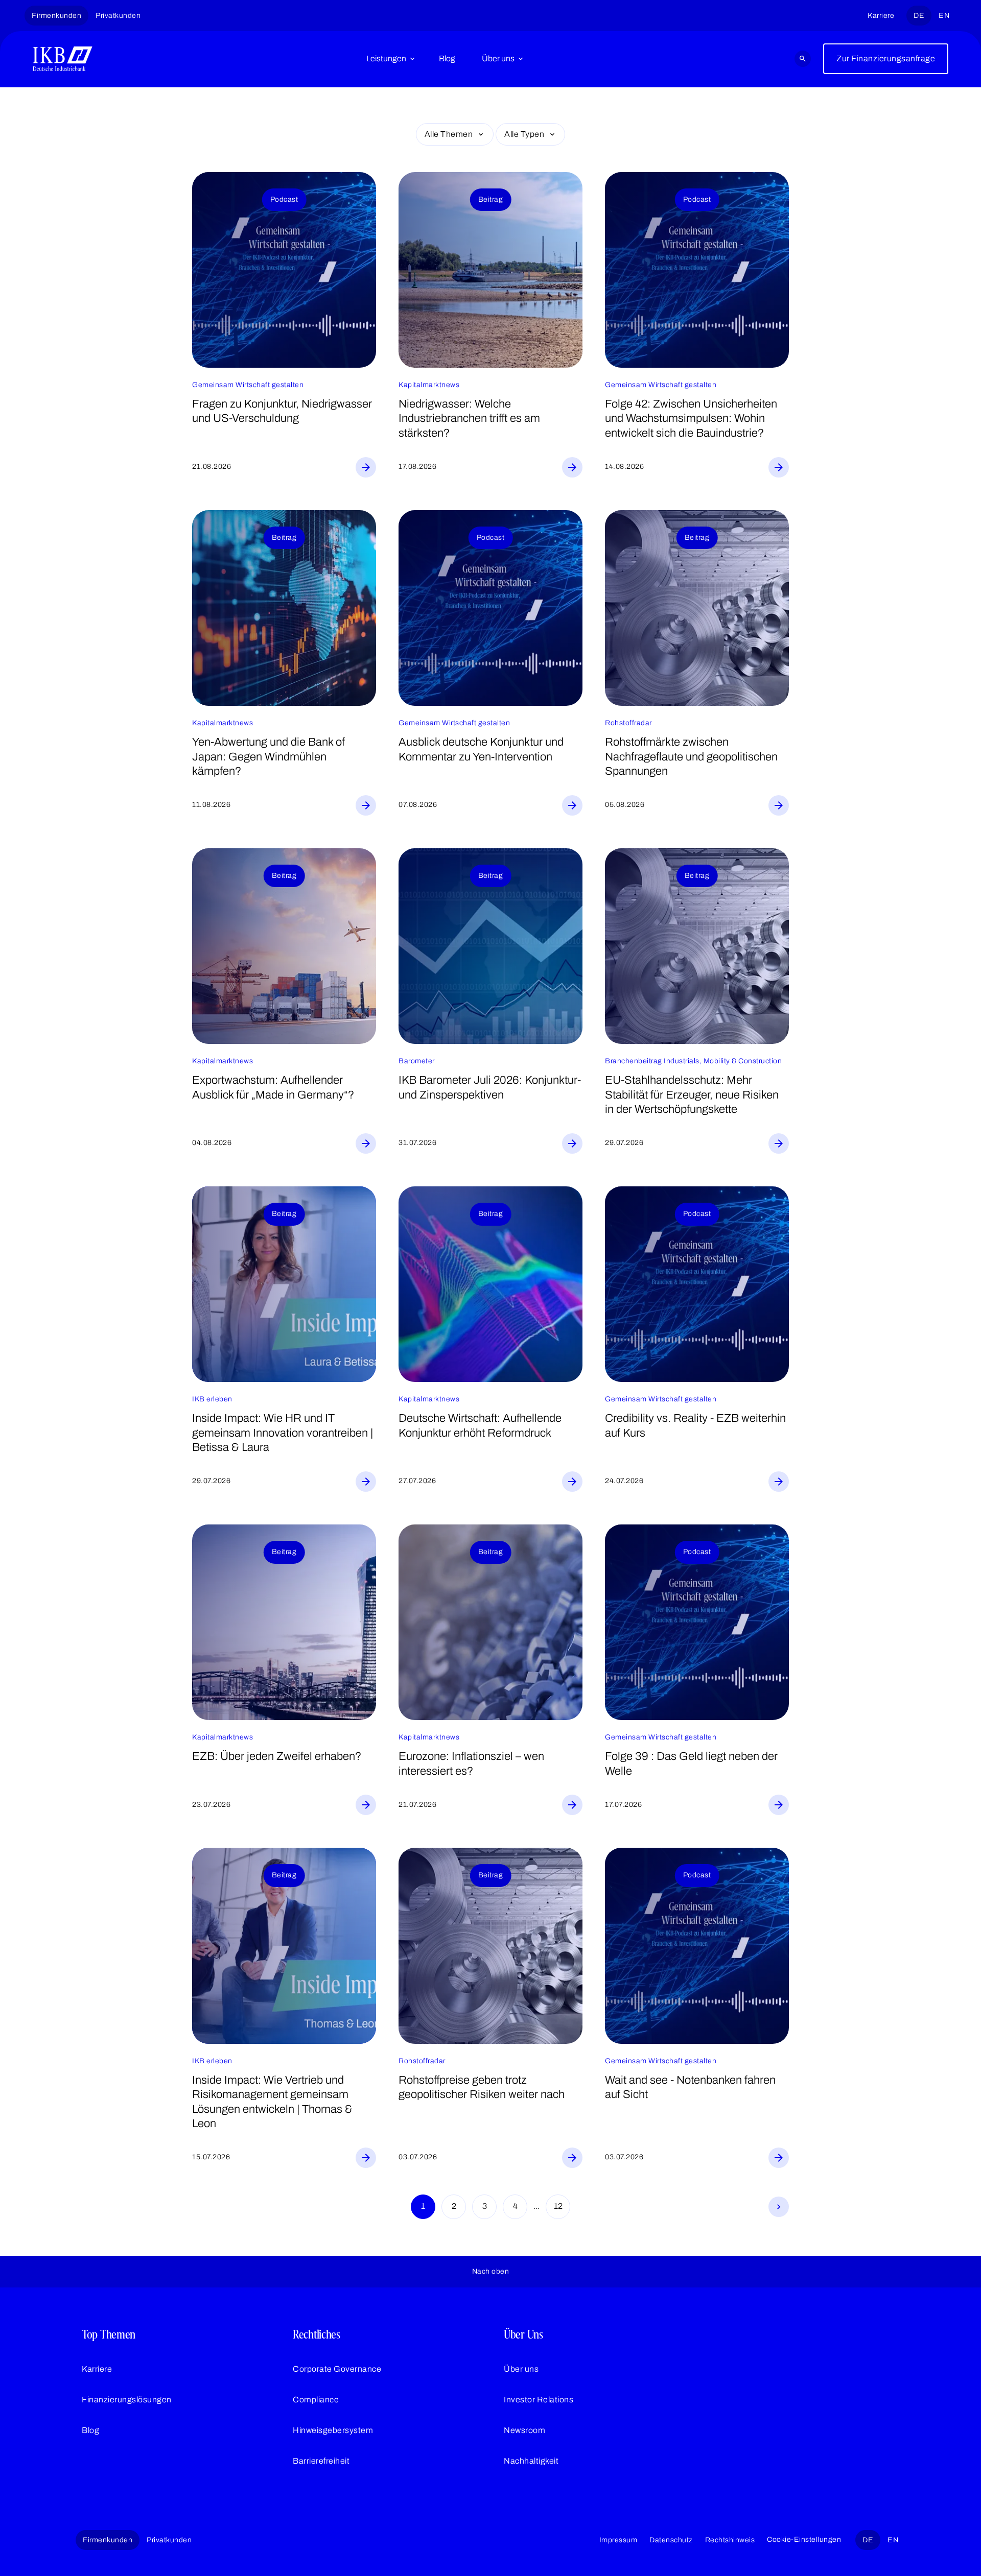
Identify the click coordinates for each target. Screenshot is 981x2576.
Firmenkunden (56, 16)
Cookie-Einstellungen (804, 2539)
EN (944, 16)
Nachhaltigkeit (531, 2461)
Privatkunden (118, 16)
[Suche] (803, 59)
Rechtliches (317, 2334)
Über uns (498, 58)
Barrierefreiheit (321, 2461)
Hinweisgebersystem (333, 2430)
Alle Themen (449, 134)
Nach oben (491, 2271)
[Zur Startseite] (63, 59)
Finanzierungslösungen (127, 2400)
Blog (447, 58)
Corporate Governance (337, 2369)
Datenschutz (671, 2540)
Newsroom (524, 2430)
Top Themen (109, 2334)
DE (919, 16)
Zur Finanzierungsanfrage (886, 58)
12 (558, 2206)
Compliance (316, 2400)
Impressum (618, 2540)
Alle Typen (524, 134)
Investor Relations (539, 2400)
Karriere (881, 16)
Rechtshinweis (730, 2540)
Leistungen (386, 58)
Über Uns (523, 2334)
